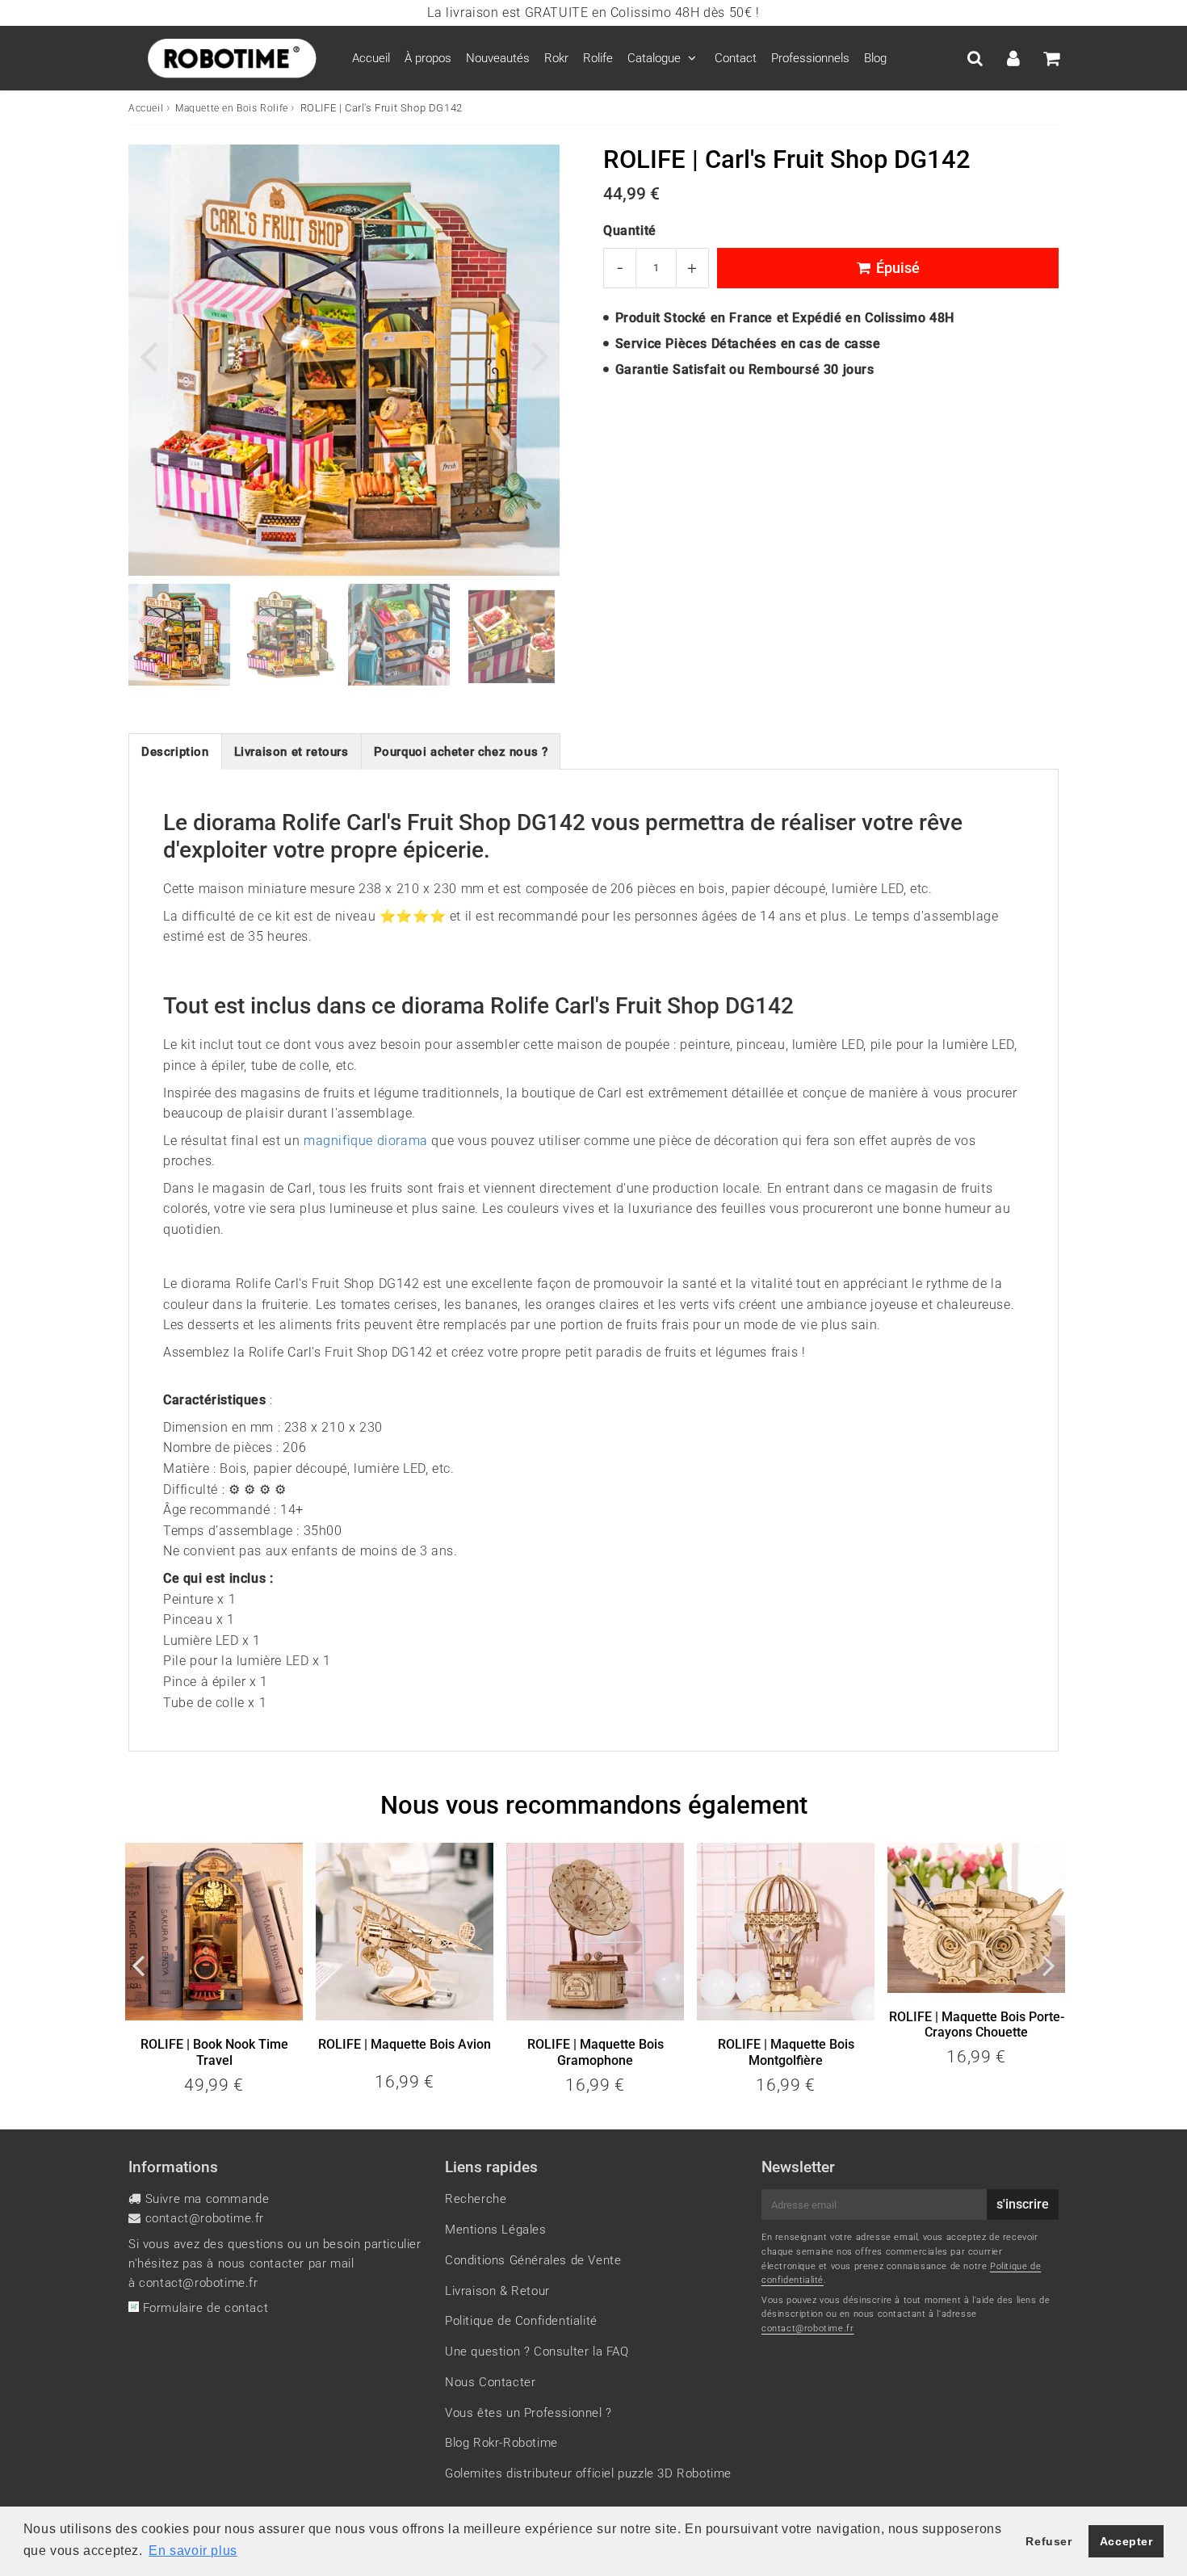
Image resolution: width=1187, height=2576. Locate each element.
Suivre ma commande (208, 2199)
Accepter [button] (1126, 2541)
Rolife (598, 58)
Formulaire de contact (203, 2308)
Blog (875, 58)
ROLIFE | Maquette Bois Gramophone (596, 2052)
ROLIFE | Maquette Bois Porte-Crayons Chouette (977, 2024)
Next (540, 354)
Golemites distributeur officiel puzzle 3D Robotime (588, 2473)
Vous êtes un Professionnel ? (528, 2413)
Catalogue (654, 58)
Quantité (630, 231)
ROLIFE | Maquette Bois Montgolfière (786, 2052)
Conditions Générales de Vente (533, 2260)
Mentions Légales (496, 2230)
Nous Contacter (490, 2382)
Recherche (476, 2199)
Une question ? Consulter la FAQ (537, 2352)
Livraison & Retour (497, 2291)
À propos (428, 58)
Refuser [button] (1049, 2541)
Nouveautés (498, 58)
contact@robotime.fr (205, 2218)
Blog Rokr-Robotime (501, 2443)
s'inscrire (1023, 2204)
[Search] (975, 58)
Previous (148, 354)
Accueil (371, 58)
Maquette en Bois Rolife (232, 108)
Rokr (556, 58)
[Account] (1013, 58)
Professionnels (810, 58)
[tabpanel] (179, 635)
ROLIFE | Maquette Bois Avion (405, 2044)
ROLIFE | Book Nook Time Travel (214, 2052)
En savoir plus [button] (193, 2551)
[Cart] (1051, 58)
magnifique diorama (366, 1141)
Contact (736, 58)
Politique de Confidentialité (521, 2321)
